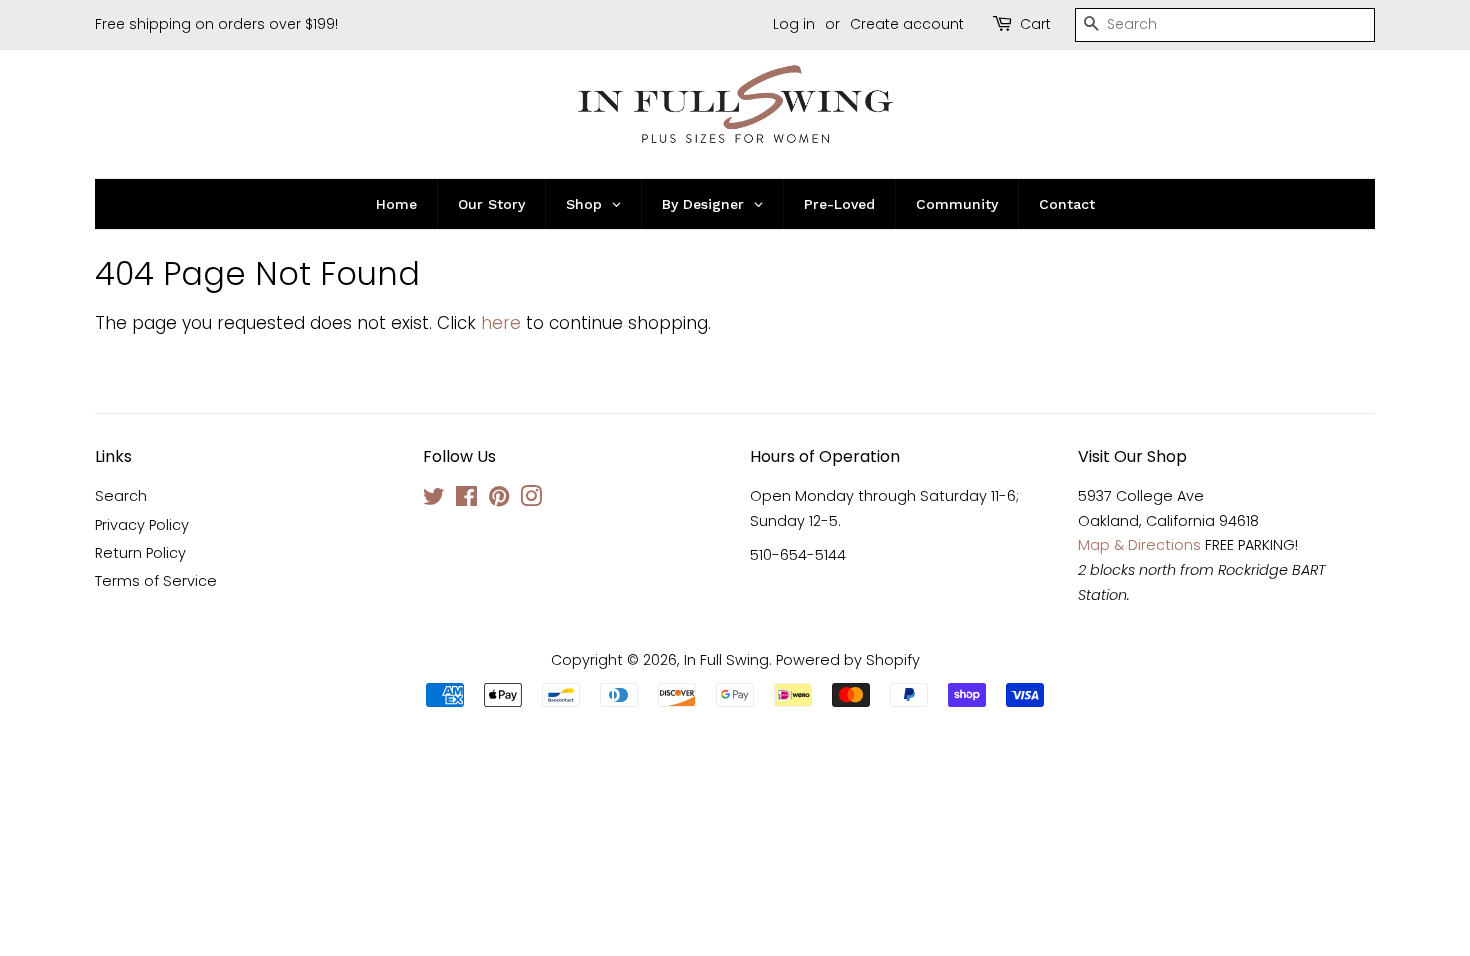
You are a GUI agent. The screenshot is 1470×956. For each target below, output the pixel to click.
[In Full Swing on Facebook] (466, 500)
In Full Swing (726, 660)
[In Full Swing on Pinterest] (499, 500)
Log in (794, 24)
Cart (1035, 24)
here (501, 323)
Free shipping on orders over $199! (216, 24)
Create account (907, 24)
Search (121, 496)
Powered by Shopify (848, 660)
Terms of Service (156, 581)
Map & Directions (1139, 545)
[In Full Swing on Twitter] (434, 500)
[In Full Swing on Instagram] (531, 500)
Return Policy (140, 553)
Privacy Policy (142, 525)
